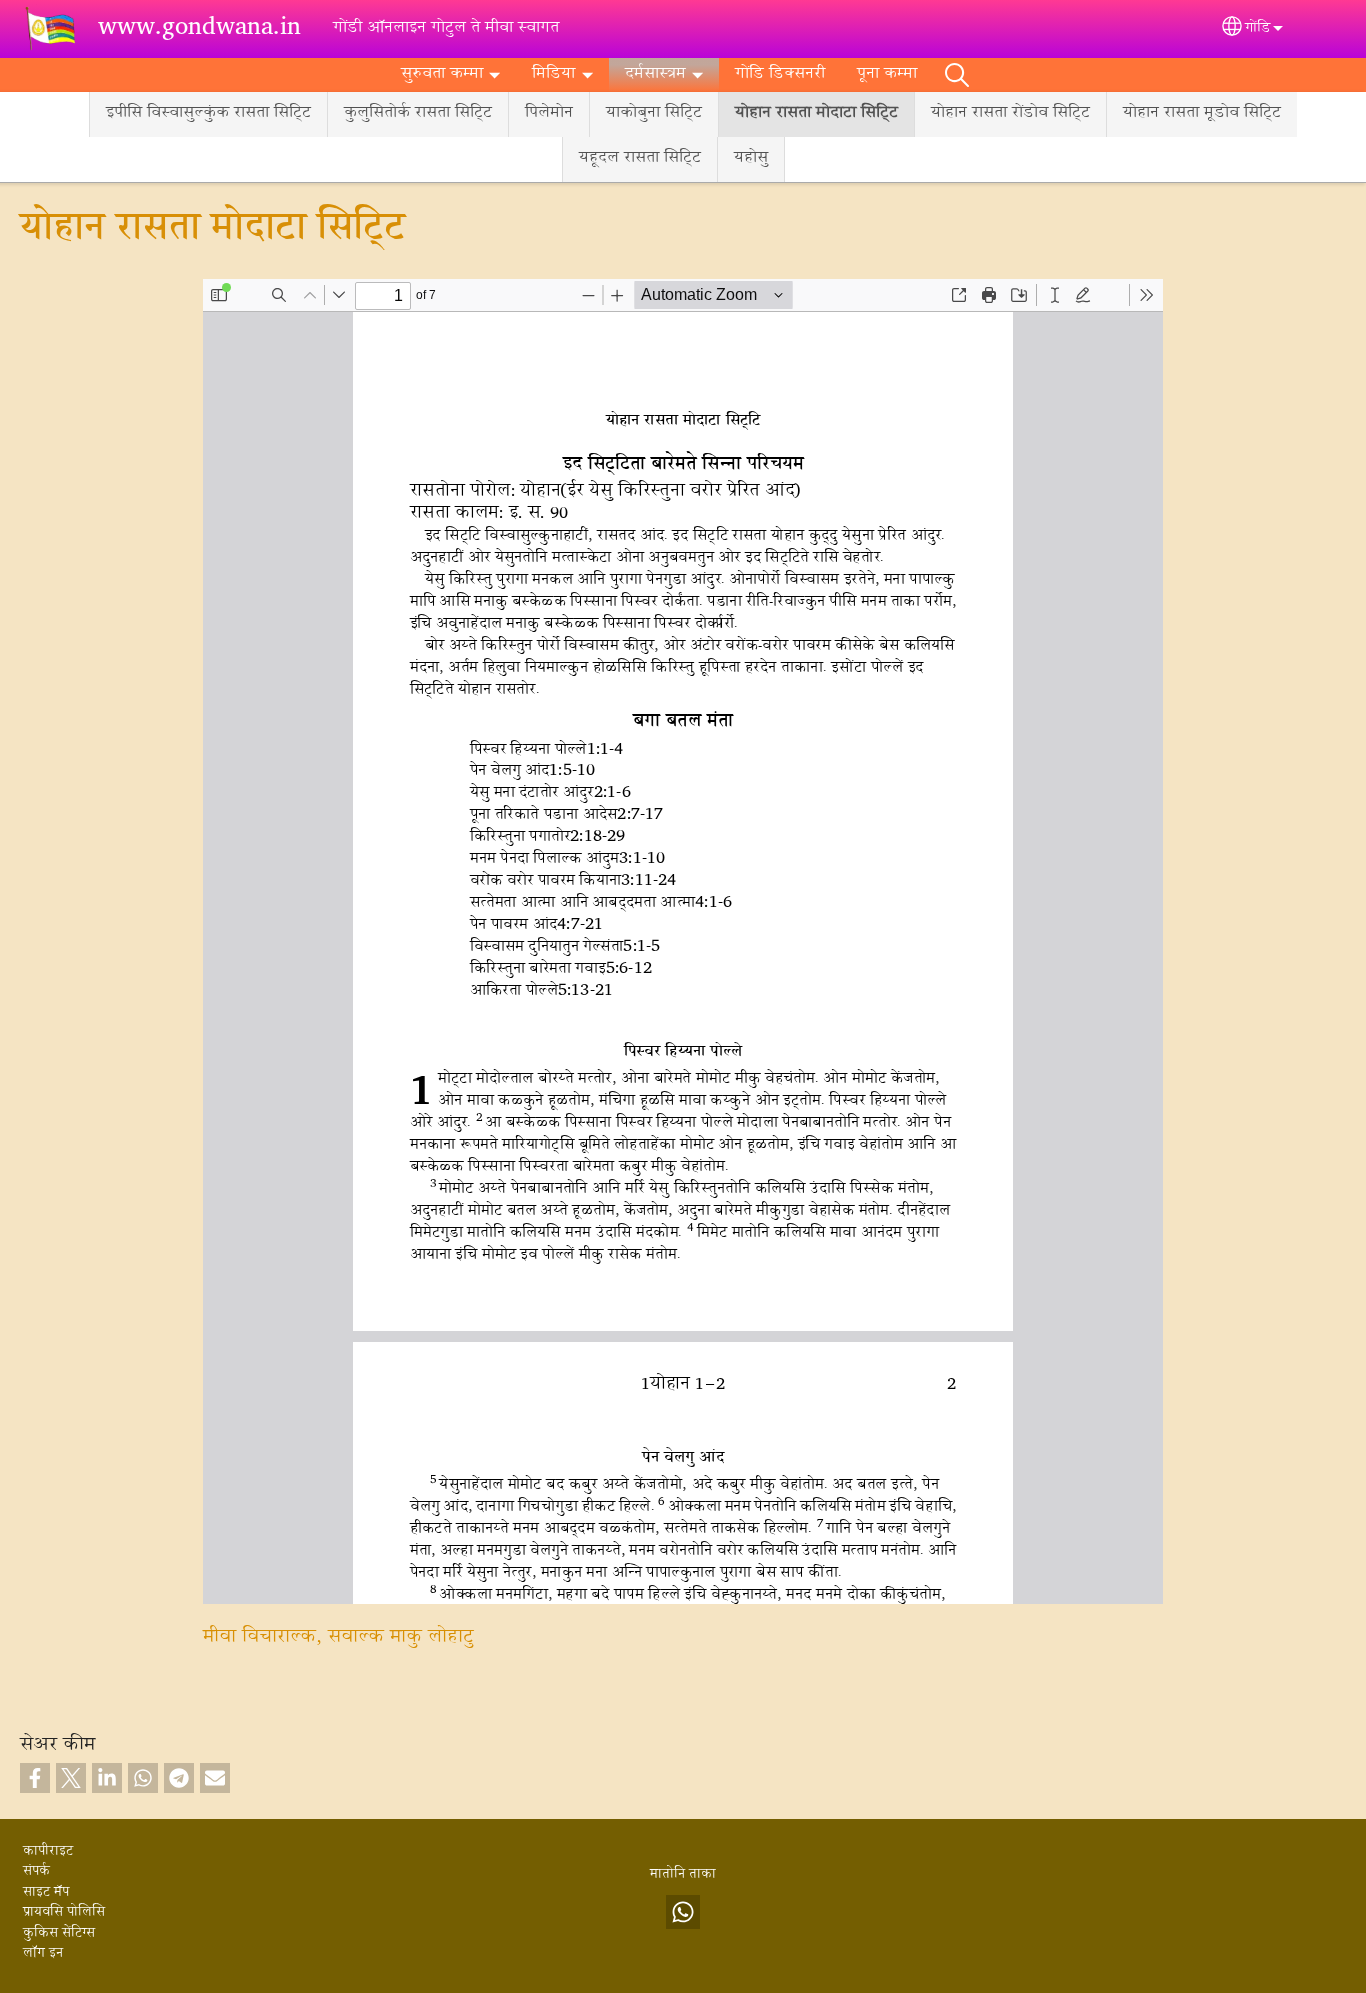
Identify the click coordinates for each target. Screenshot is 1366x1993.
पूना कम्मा (887, 74)
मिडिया (553, 74)
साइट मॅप (46, 1893)
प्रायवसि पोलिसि (64, 1913)
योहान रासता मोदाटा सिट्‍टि (816, 113)
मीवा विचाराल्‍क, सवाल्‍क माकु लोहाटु (338, 1637)
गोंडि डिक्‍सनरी (780, 74)
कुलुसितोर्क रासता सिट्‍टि (418, 113)
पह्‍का (957, 75)
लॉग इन (43, 1954)
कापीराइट (48, 1852)
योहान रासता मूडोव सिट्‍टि (1202, 113)
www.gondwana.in (199, 29)
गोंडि (1257, 29)
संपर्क (36, 1872)
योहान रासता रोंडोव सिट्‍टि (1010, 113)
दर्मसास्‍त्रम (655, 74)
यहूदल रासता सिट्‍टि (640, 158)
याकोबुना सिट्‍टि (654, 113)
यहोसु (751, 158)
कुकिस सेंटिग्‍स (59, 1934)
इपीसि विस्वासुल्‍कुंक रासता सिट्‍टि (208, 113)
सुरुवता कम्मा (442, 74)
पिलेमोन (549, 113)
